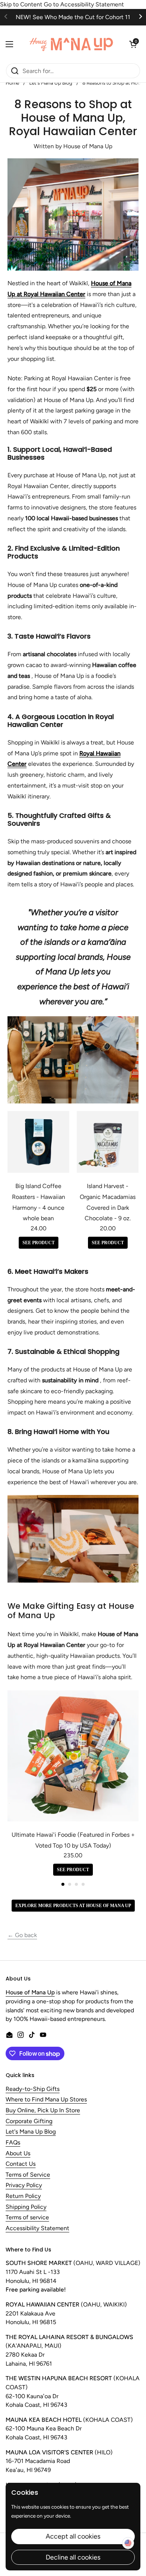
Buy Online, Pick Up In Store (43, 2111)
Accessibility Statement (37, 2228)
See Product (39, 1243)
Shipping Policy (26, 2207)
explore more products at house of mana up (73, 1906)
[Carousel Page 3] (76, 1884)
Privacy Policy (24, 2185)
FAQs (13, 2143)
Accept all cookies (73, 2536)
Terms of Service (28, 2175)
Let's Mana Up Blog (31, 2132)
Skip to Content (21, 4)
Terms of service (27, 2218)
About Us (18, 2154)
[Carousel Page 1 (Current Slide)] (63, 1884)
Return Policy (23, 2196)
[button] (133, 44)
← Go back (22, 1935)
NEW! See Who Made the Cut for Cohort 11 (73, 17)
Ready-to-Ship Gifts (33, 2089)
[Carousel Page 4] (83, 1884)
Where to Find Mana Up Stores (46, 2100)
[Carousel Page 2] (70, 1884)
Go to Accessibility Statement (84, 4)
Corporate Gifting (29, 2121)
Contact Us (21, 2164)
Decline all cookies (73, 2557)
